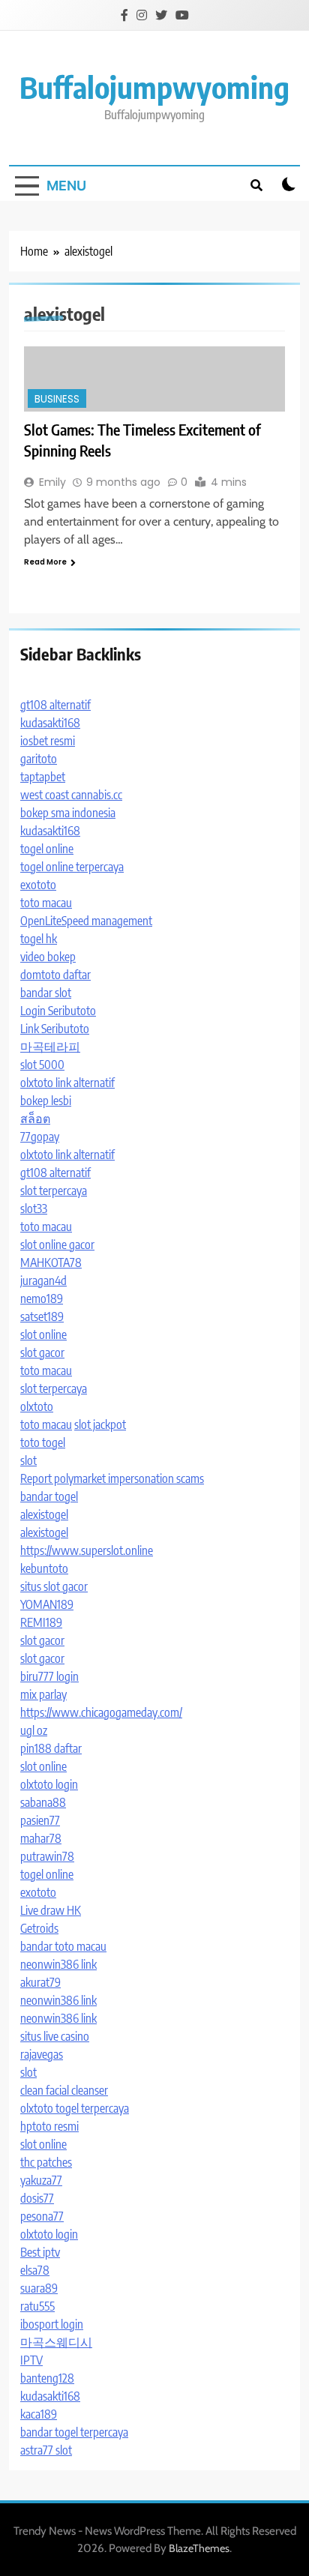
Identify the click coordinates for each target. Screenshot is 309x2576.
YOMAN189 (47, 1604)
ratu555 (37, 2306)
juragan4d (43, 1281)
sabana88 (43, 1802)
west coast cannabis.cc (71, 795)
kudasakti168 (50, 723)
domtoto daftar (55, 975)
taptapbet (43, 777)
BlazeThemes (199, 2548)
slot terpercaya (54, 1191)
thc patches (46, 2162)
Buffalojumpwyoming (154, 87)
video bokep (48, 957)
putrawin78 (47, 1856)
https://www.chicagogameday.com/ (101, 1712)
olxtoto (37, 1406)
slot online (43, 1334)
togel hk (39, 939)
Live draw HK (51, 1910)
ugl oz (34, 1730)
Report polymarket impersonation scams (112, 1478)
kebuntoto (44, 1568)
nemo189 (42, 1298)
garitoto (39, 759)
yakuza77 (41, 2180)
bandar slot (46, 993)
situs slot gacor (54, 1586)
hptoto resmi (49, 2126)
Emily (52, 482)
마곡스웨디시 (56, 2342)
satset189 (42, 1316)
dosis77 (37, 2198)
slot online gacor (57, 1245)
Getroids (39, 1928)
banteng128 (47, 2378)
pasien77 (40, 1820)
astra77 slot (46, 2450)
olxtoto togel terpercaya (75, 2108)
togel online (47, 849)
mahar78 (41, 1838)
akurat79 (40, 1982)
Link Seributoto (55, 1029)
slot (28, 1460)
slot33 (34, 1209)
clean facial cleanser (64, 2090)
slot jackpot (100, 1424)
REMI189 (41, 1622)
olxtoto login (49, 1784)
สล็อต (35, 1119)
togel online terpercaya (72, 867)
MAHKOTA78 (51, 1263)
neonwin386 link (58, 1964)
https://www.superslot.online (87, 1550)
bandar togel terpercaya (74, 2432)
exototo (38, 885)
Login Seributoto (58, 1011)
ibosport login (52, 2324)
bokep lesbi (46, 1101)
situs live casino (55, 2036)
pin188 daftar (51, 1748)
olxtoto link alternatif (67, 1083)
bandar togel (49, 1496)
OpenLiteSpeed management (86, 921)
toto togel (43, 1442)
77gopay (40, 1137)
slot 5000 (42, 1065)
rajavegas (42, 2054)
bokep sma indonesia (68, 813)
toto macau (46, 903)
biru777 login (49, 1676)
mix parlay (43, 1694)
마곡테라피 (50, 1047)
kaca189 (39, 2414)
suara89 (39, 2288)
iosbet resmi (48, 741)
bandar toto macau (63, 1946)
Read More (45, 562)
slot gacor (42, 1352)
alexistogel (44, 1514)
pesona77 (42, 2216)
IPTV (31, 2360)
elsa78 (35, 2270)
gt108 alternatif (55, 705)
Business (57, 399)
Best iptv (40, 2252)
